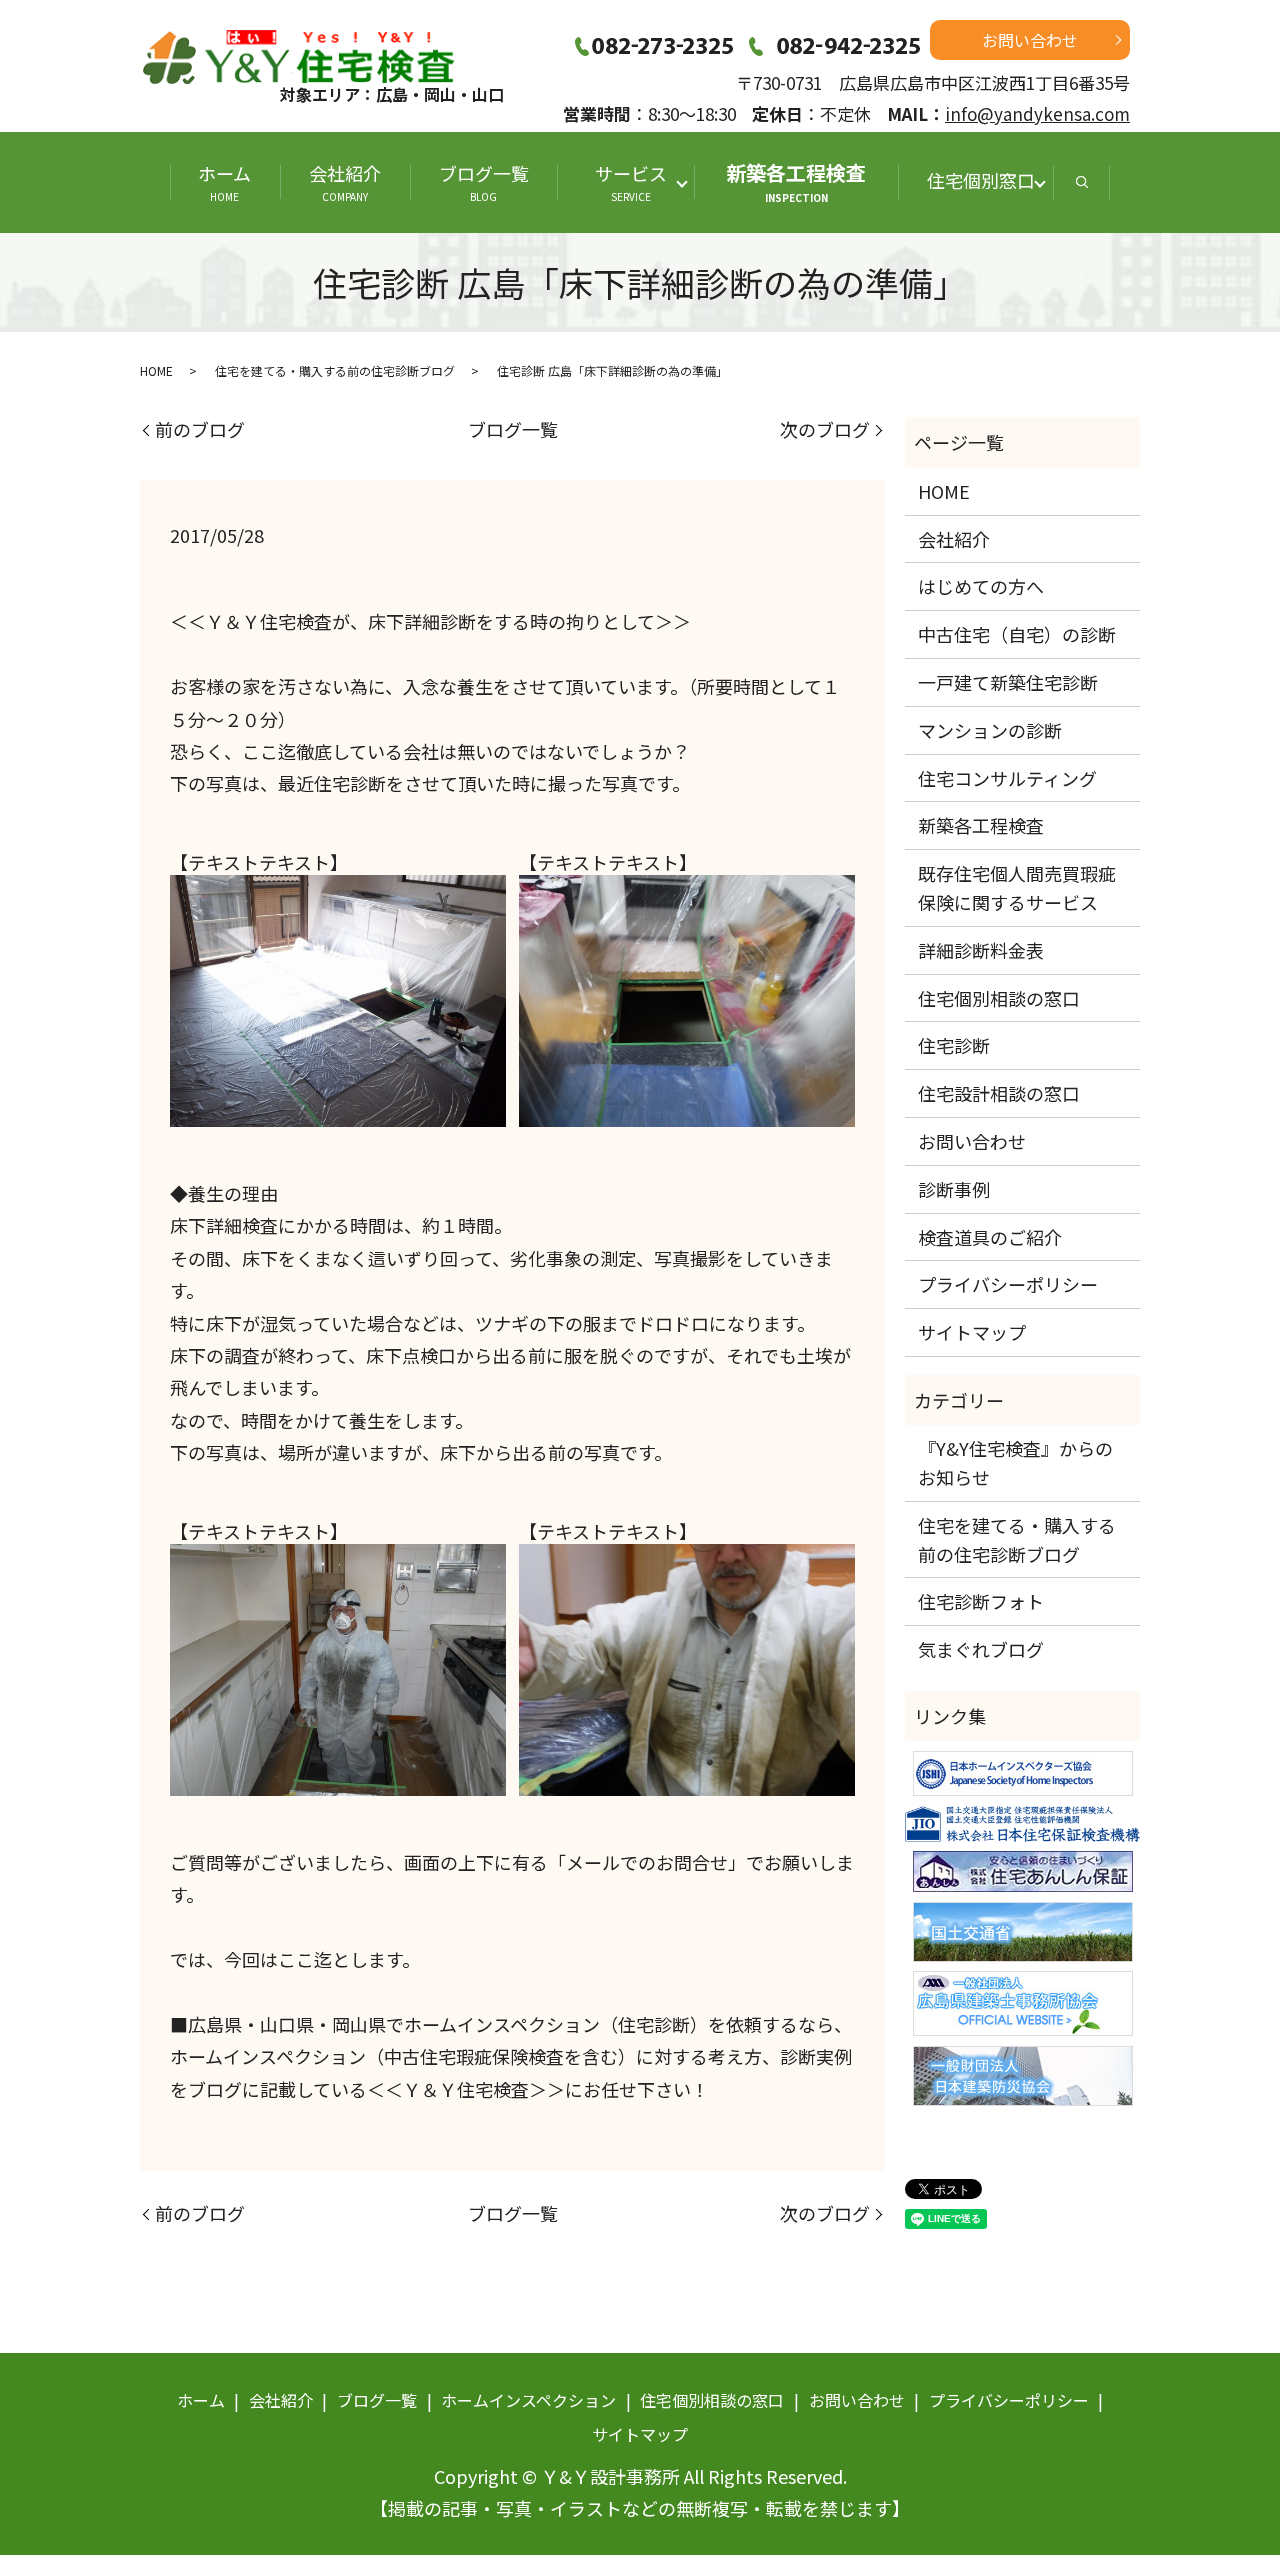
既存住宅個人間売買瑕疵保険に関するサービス (1017, 887)
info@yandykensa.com (1037, 113)
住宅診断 (954, 1045)
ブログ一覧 (484, 182)
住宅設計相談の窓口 (999, 1093)
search (1082, 182)
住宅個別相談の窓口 (999, 998)
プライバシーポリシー (1008, 1284)
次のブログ (825, 429)
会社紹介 (345, 182)
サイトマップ (972, 1332)
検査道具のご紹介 (990, 1237)
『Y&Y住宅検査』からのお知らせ (1015, 1462)
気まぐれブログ (981, 1649)
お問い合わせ (1030, 40)
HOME (156, 370)
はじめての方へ (981, 586)
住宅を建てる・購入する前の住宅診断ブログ (335, 370)
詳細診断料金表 (981, 950)
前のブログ (200, 429)
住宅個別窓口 (981, 180)
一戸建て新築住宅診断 (1008, 682)
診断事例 (954, 1189)
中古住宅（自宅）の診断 (1017, 634)
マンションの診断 (990, 730)
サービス (640, 182)
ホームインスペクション (528, 2400)
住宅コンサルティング (1007, 778)
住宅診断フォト (981, 1601)
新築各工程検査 (796, 181)
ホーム (224, 182)
